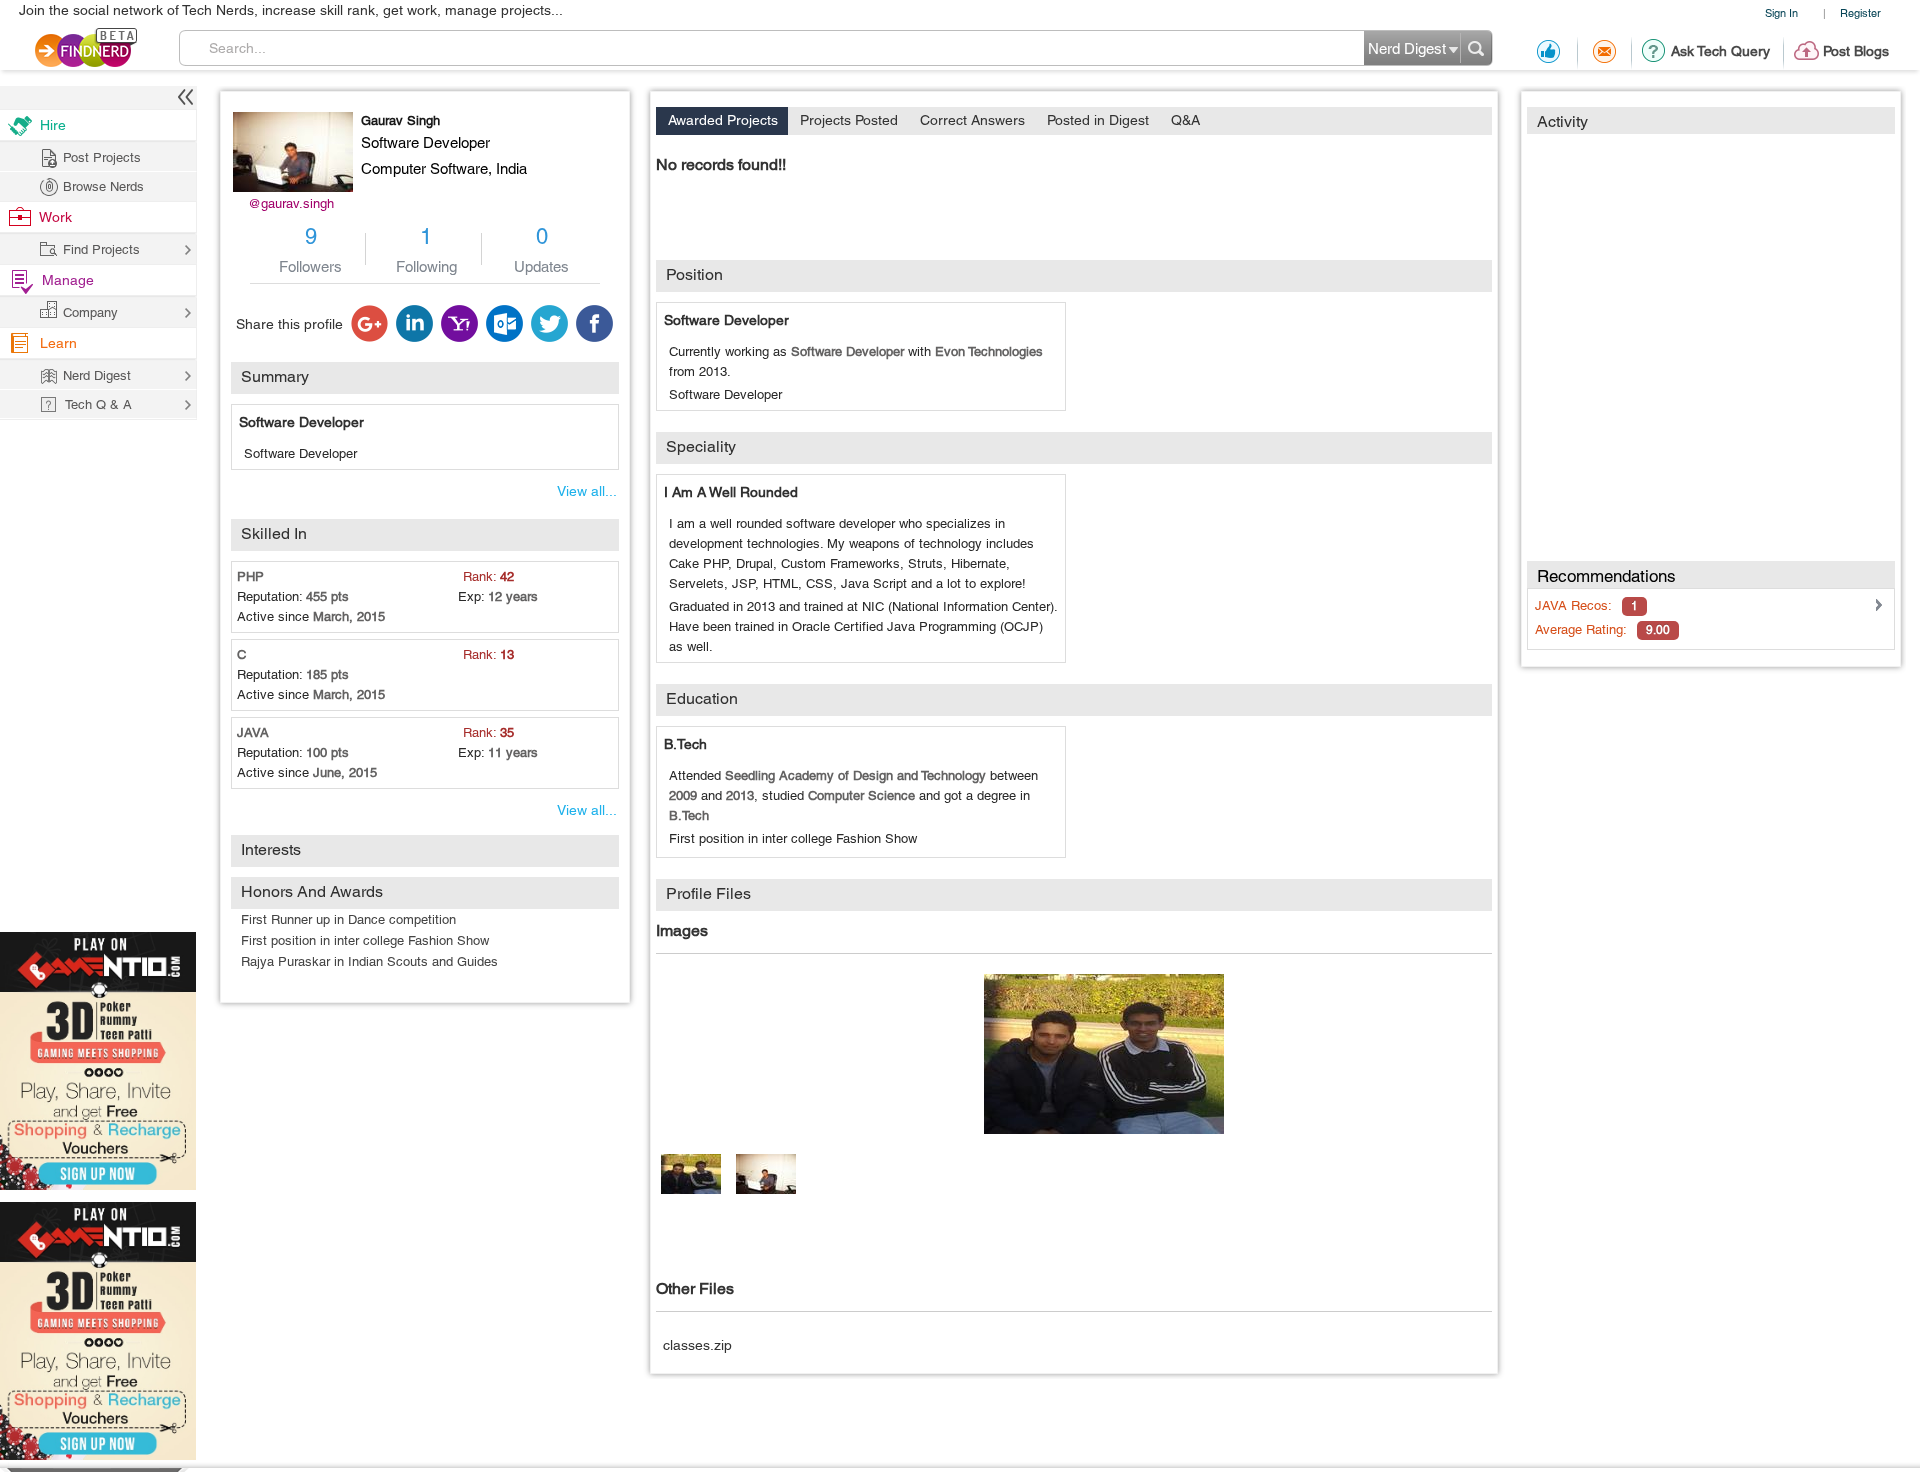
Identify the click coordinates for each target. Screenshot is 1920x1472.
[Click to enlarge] (1104, 1054)
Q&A (1185, 120)
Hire (53, 125)
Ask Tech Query (1720, 51)
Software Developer (301, 422)
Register (1860, 12)
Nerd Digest (97, 375)
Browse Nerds (103, 186)
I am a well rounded (731, 492)
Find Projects (101, 249)
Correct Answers (972, 120)
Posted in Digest (1098, 120)
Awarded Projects (723, 120)
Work (55, 217)
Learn (58, 343)
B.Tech (685, 744)
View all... (587, 491)
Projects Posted (849, 120)
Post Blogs (1856, 51)
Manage (68, 280)
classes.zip (697, 1345)
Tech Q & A (98, 404)
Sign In (1781, 12)
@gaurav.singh (291, 203)
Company (90, 312)
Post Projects (102, 157)
